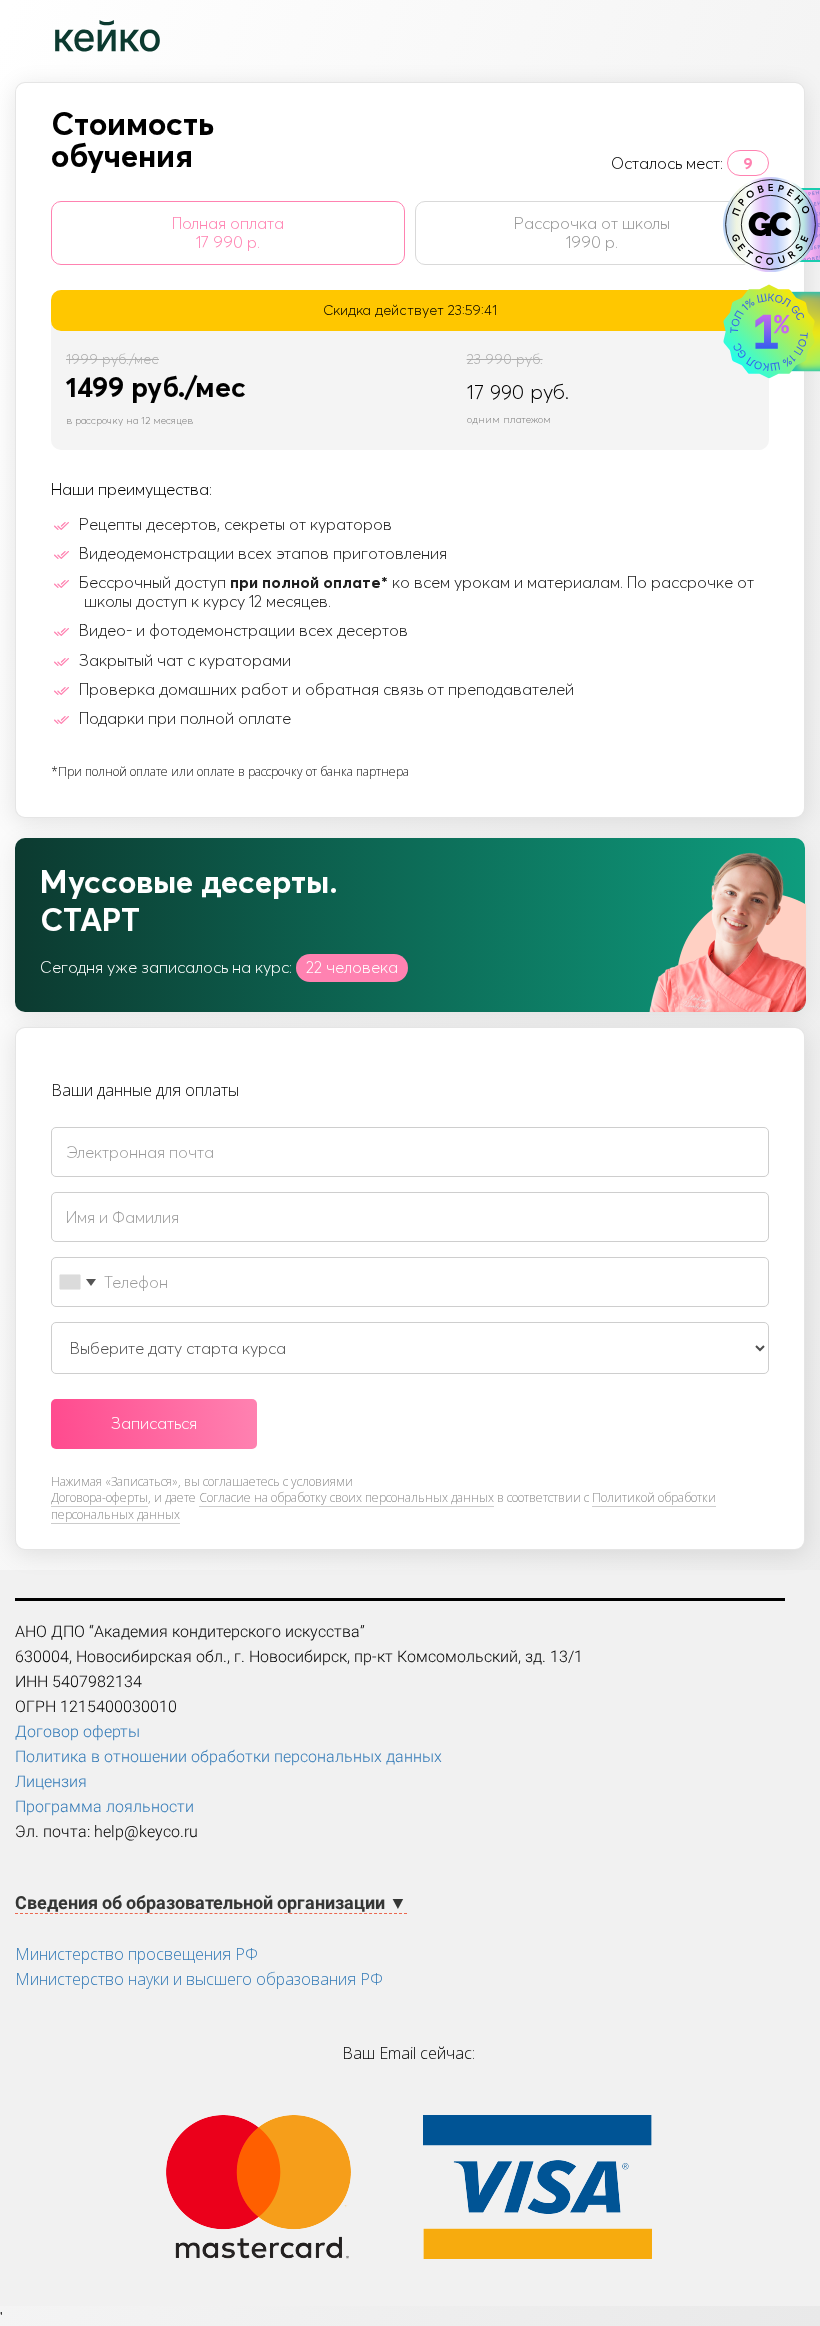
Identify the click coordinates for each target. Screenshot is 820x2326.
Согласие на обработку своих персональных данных (346, 1497)
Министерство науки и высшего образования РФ (199, 1979)
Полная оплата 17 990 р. (228, 232)
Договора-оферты (99, 1497)
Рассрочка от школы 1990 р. (592, 232)
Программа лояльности (104, 1806)
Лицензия (51, 1781)
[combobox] (77, 1282)
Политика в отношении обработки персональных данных (228, 1756)
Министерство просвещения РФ (136, 1954)
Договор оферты (77, 1731)
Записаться (154, 1423)
